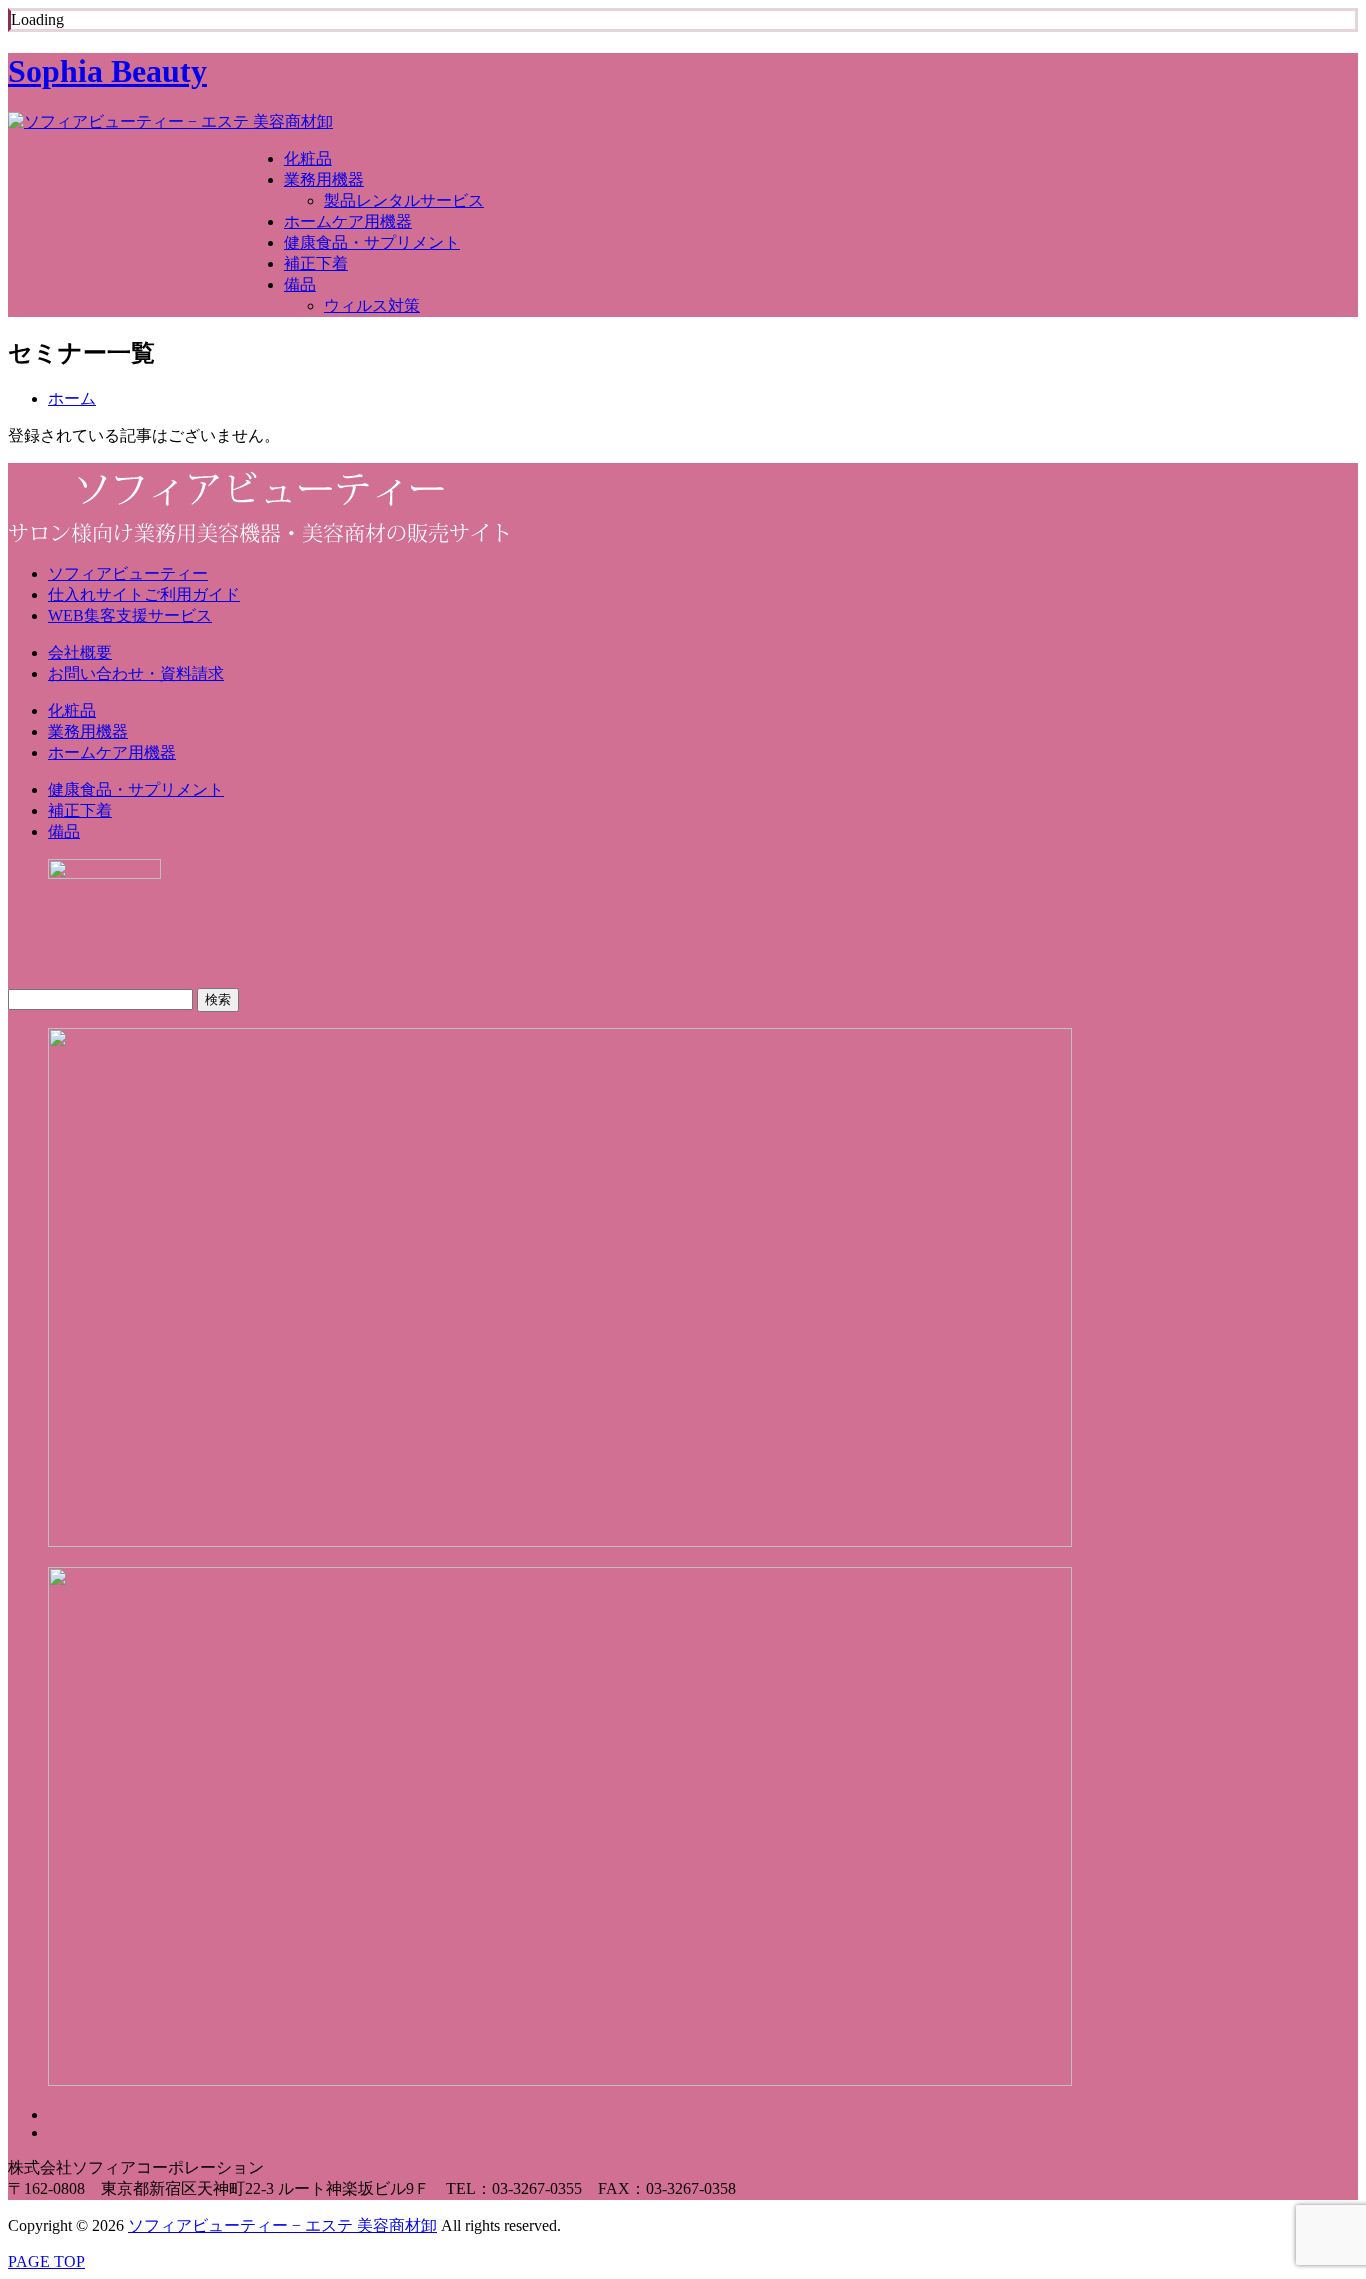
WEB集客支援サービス (130, 615)
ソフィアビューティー (128, 573)
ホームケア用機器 (348, 221)
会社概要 (80, 652)
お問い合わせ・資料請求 (136, 673)
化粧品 (308, 158)
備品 (300, 284)
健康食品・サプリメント (372, 242)
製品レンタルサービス (404, 200)
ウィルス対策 (372, 305)
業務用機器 (324, 179)
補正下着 (316, 263)
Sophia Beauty (107, 71)
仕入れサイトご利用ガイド (144, 594)
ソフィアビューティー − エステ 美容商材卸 (282, 2225)
